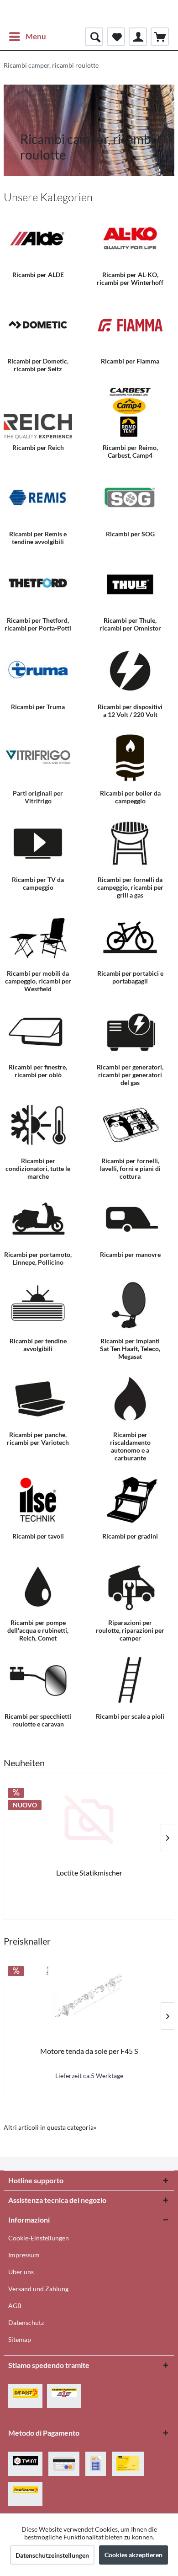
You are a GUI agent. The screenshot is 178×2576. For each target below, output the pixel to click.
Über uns (21, 2272)
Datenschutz (26, 2322)
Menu (36, 36)
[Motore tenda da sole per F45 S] (89, 1998)
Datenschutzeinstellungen (52, 2555)
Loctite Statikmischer (89, 1873)
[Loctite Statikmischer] (89, 1820)
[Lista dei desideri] (116, 37)
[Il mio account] (138, 37)
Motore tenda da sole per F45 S (89, 2051)
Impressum (24, 2255)
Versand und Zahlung (38, 2289)
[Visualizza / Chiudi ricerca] (94, 37)
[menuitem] (27, 37)
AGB (15, 2306)
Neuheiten (24, 1763)
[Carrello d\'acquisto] (160, 37)
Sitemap (20, 2339)
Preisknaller (27, 1941)
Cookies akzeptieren (133, 2555)
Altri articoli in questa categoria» (50, 2127)
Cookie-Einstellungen (39, 2238)
